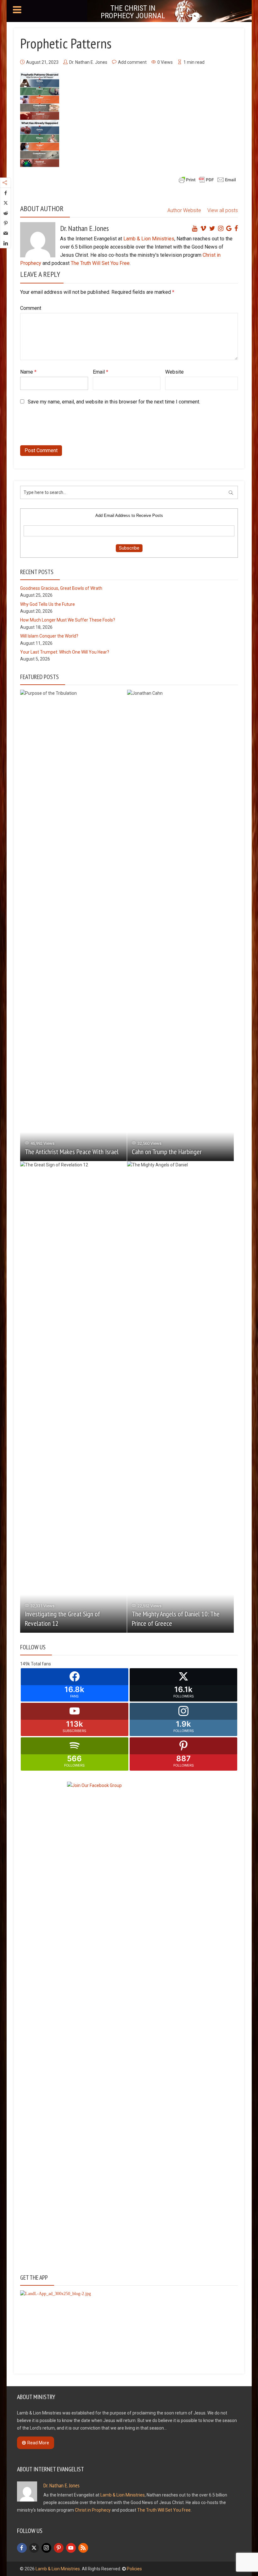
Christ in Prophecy (93, 2510)
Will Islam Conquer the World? (49, 636)
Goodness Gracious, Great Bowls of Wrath (61, 588)
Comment (31, 308)
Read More (38, 2443)
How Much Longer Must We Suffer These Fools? (68, 620)
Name (28, 372)
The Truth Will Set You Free (100, 263)
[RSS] (83, 2548)
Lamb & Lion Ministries (149, 239)
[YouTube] (71, 2548)
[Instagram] (46, 2548)
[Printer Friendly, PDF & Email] (207, 179)
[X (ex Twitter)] (34, 2548)
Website (174, 372)
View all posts (223, 210)
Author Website (184, 210)
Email (101, 372)
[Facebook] (22, 2548)
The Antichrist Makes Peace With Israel (72, 1152)
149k (25, 1664)
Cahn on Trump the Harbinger (167, 1152)
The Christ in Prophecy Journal (133, 12)
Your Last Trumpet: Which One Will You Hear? (65, 652)
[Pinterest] (59, 2548)
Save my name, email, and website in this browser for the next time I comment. (114, 402)
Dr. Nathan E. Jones (88, 62)
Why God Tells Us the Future (48, 604)
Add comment (132, 62)
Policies (134, 2569)
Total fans (41, 1664)
